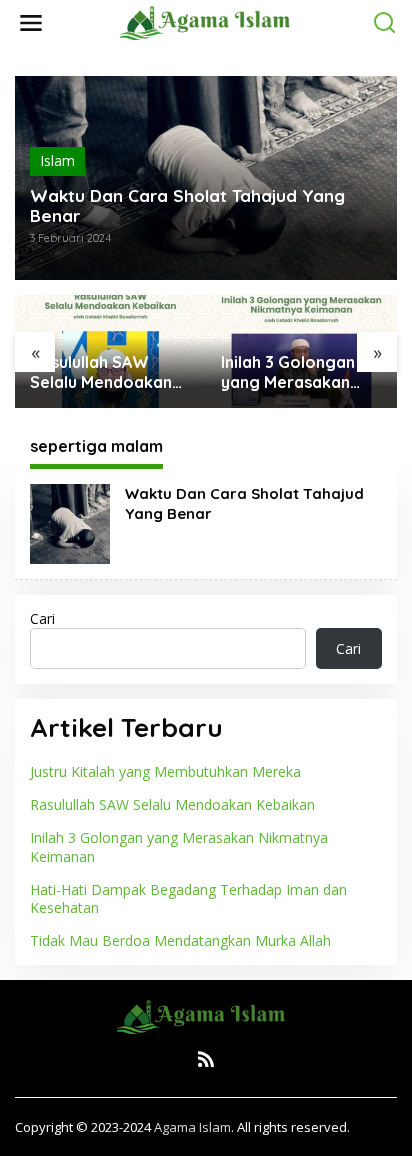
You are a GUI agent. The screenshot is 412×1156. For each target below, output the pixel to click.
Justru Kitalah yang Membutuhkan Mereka (165, 771)
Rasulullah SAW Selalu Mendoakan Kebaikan (101, 373)
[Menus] (31, 23)
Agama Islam (192, 1127)
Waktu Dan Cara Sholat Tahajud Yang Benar (187, 206)
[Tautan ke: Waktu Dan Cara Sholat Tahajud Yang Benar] (70, 522)
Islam (57, 160)
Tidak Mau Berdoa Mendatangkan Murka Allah (180, 940)
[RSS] (206, 1059)
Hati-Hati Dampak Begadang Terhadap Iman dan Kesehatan (188, 898)
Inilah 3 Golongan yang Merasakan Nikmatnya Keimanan (288, 373)
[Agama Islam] (210, 21)
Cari (42, 618)
